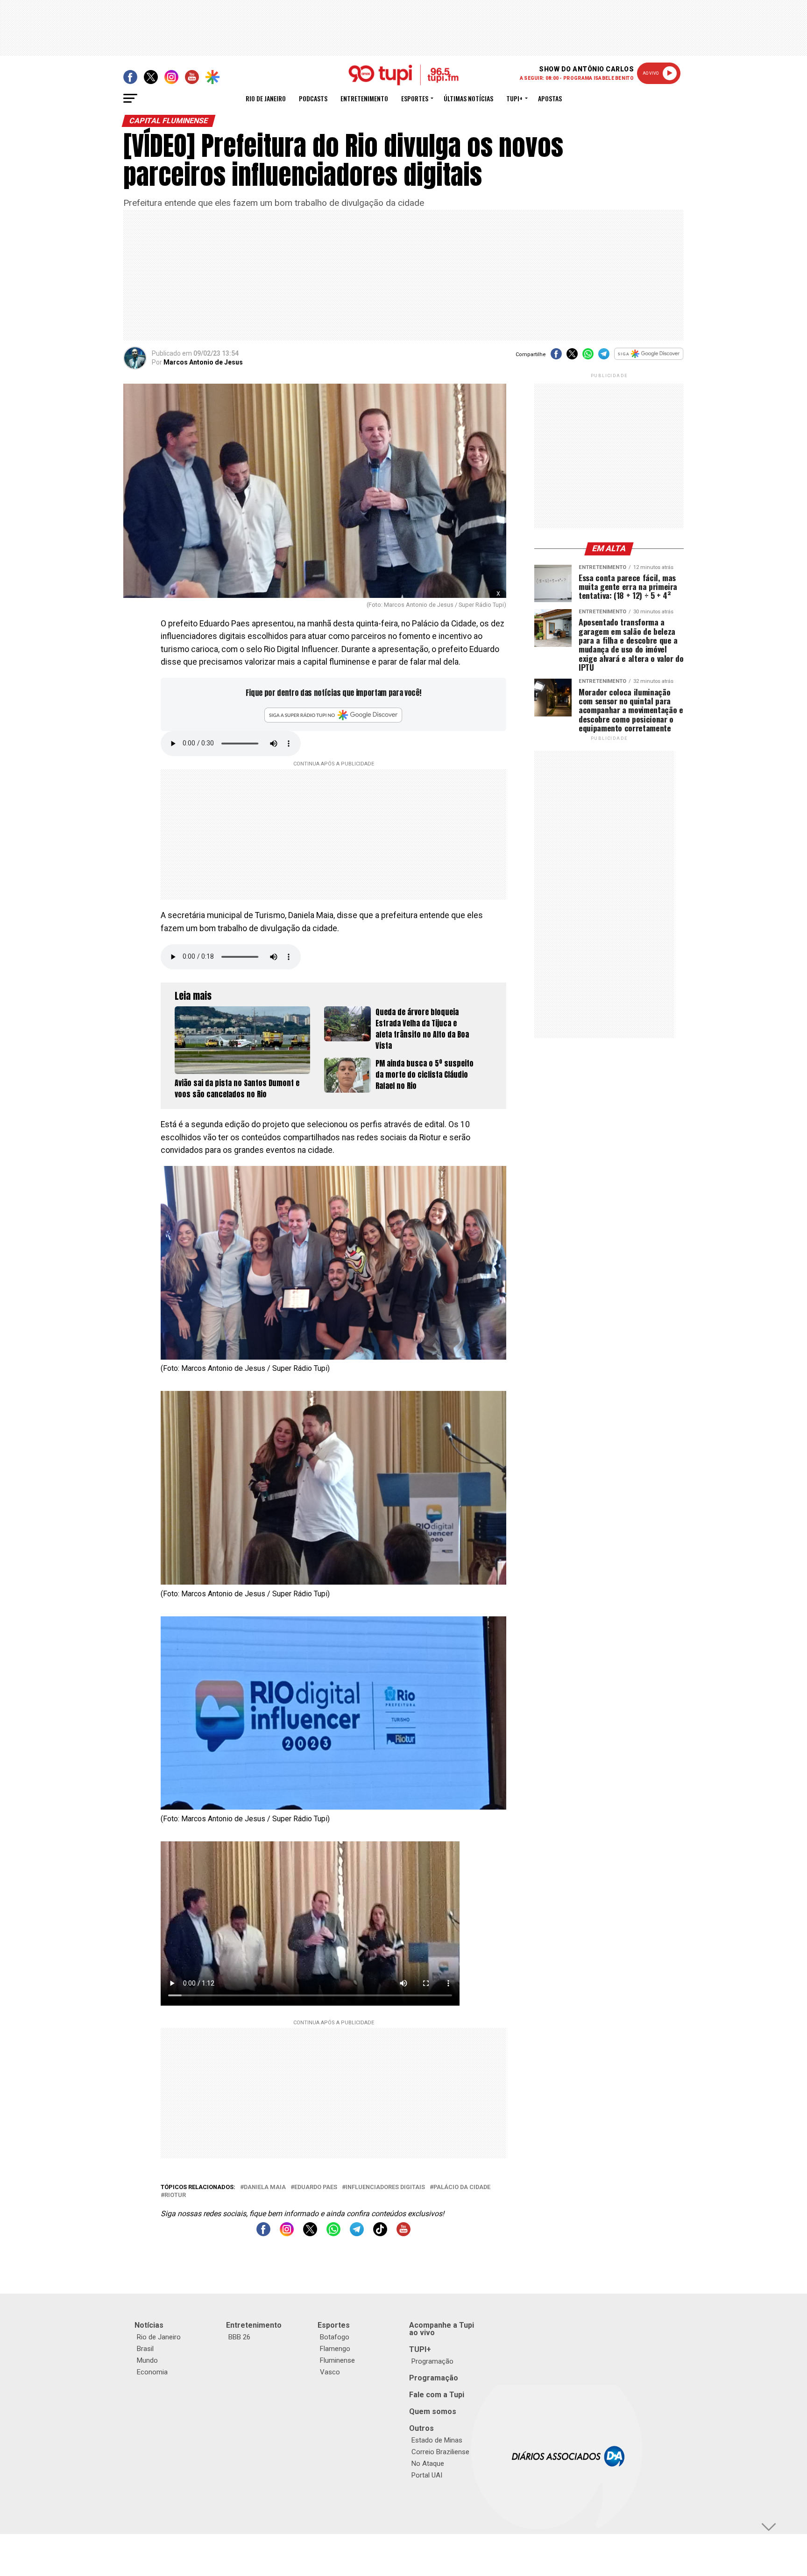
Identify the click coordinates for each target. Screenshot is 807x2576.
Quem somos (433, 2411)
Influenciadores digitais (385, 2187)
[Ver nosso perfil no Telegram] (357, 2234)
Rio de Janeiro (266, 98)
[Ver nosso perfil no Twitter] (310, 2234)
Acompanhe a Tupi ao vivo (442, 2329)
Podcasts (313, 98)
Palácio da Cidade (462, 2187)
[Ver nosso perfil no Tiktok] (380, 2234)
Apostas (550, 98)
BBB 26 (239, 2337)
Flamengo (335, 2349)
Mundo (147, 2360)
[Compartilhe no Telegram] (604, 357)
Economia (152, 2372)
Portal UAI (427, 2475)
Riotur (175, 2195)
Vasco (330, 2372)
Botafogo (335, 2337)
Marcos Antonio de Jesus (203, 362)
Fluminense (337, 2360)
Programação (432, 2361)
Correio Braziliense (440, 2452)
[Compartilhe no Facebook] (556, 357)
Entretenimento (364, 98)
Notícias (149, 2325)
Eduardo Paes (316, 2187)
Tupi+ (514, 98)
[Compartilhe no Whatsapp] (588, 357)
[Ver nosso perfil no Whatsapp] (333, 2234)
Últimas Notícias (468, 98)
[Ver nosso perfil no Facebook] (263, 2234)
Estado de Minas (437, 2440)
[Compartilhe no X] (572, 357)
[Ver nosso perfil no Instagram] (287, 2234)
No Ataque (428, 2464)
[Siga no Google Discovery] (649, 359)
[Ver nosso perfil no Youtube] (403, 2234)
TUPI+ (420, 2349)
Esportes (415, 98)
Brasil (145, 2349)
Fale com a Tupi (437, 2395)
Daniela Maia (265, 2187)
